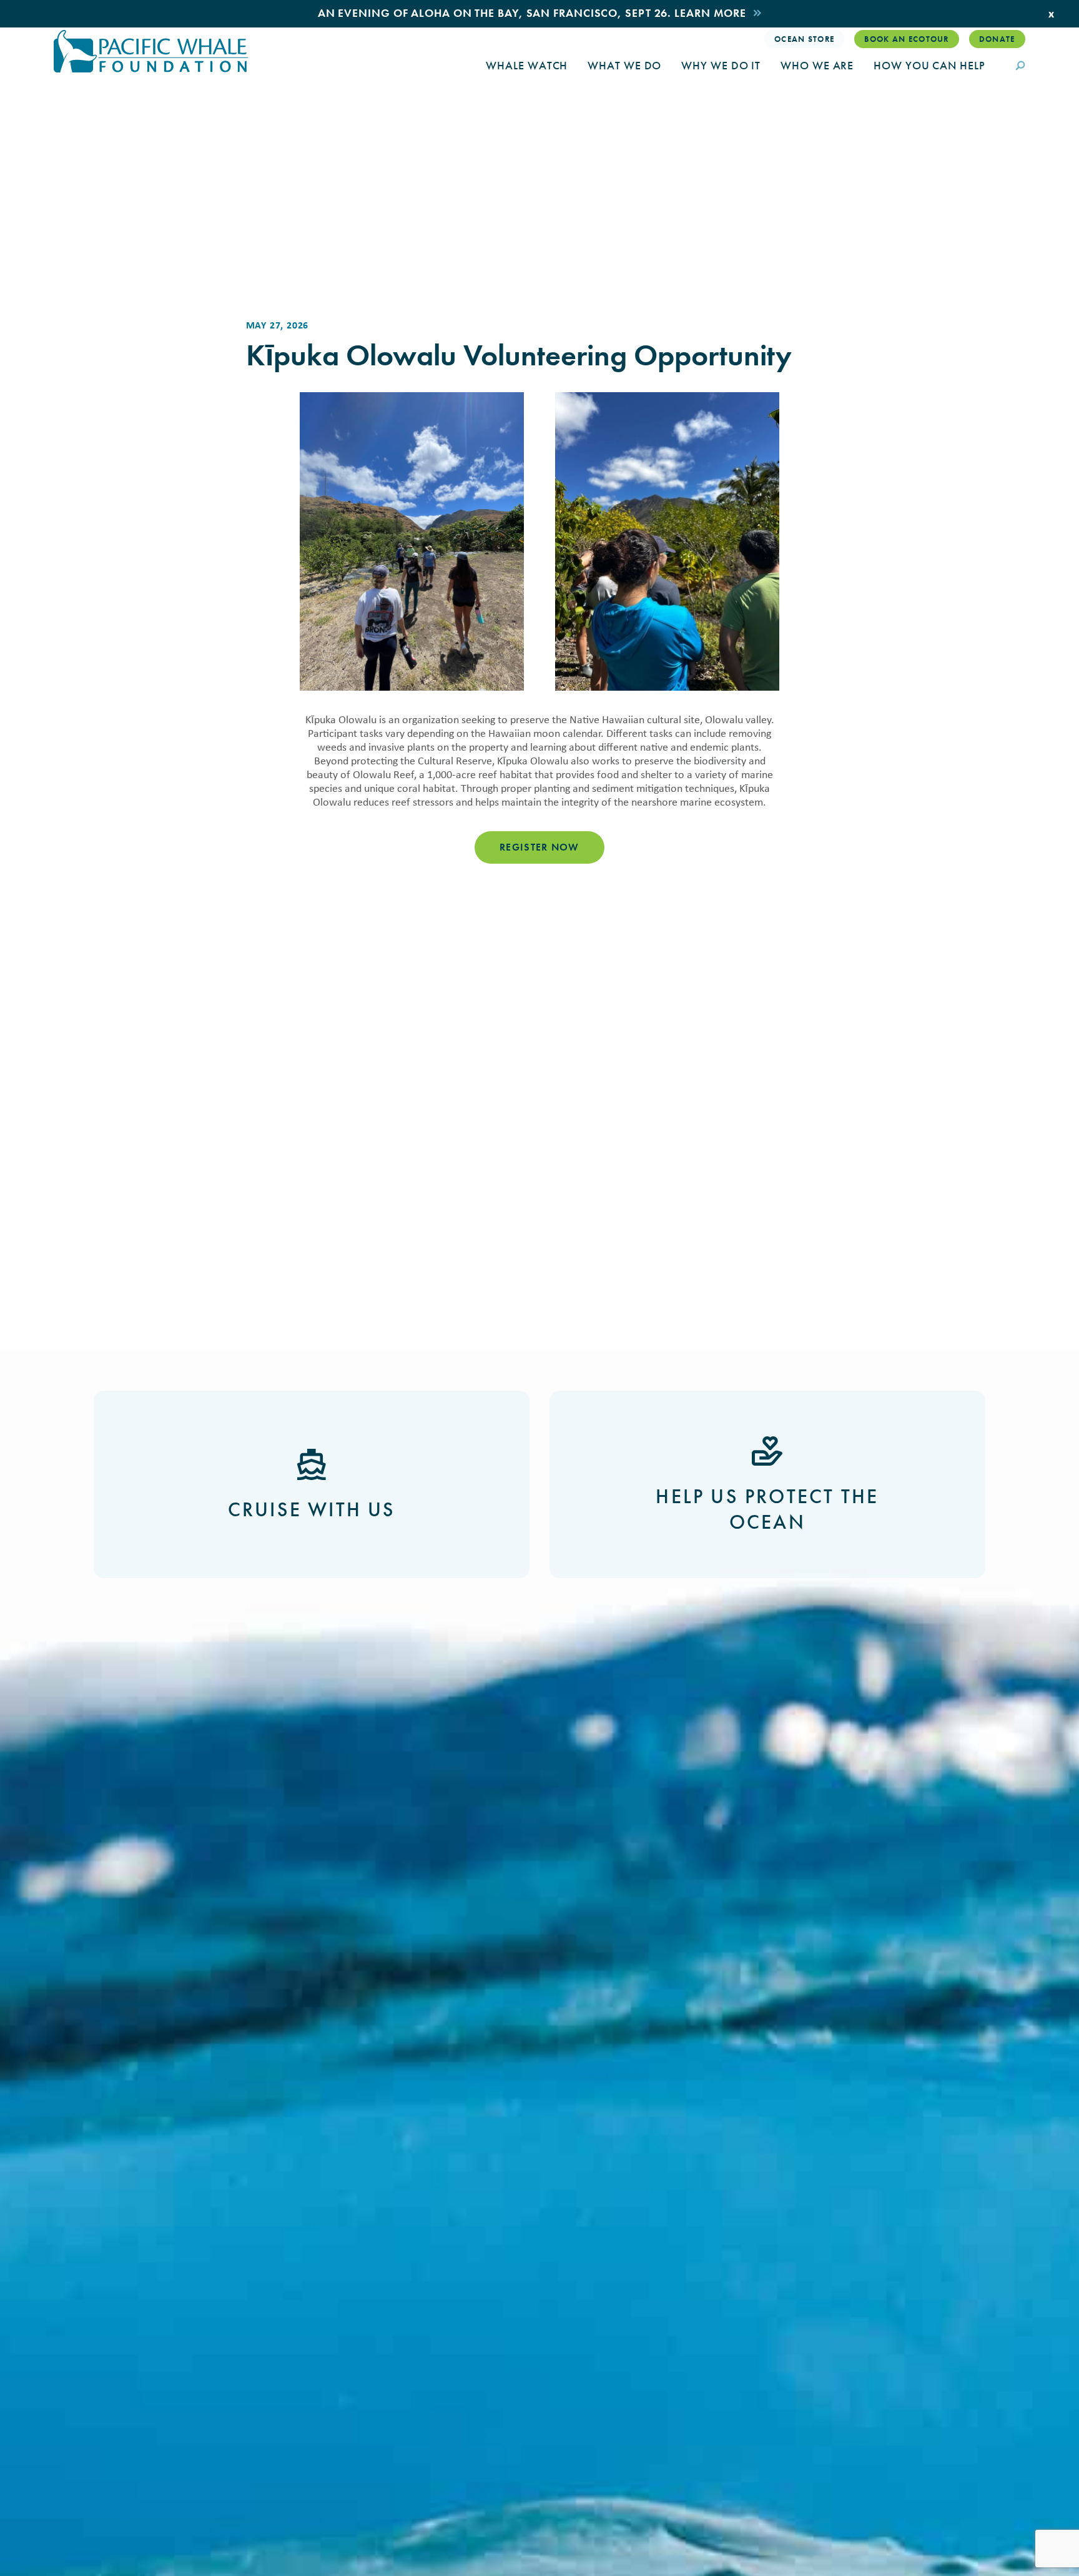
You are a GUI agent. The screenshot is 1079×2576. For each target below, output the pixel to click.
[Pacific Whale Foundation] (151, 51)
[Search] (1020, 67)
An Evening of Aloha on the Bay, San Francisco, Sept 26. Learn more (532, 13)
